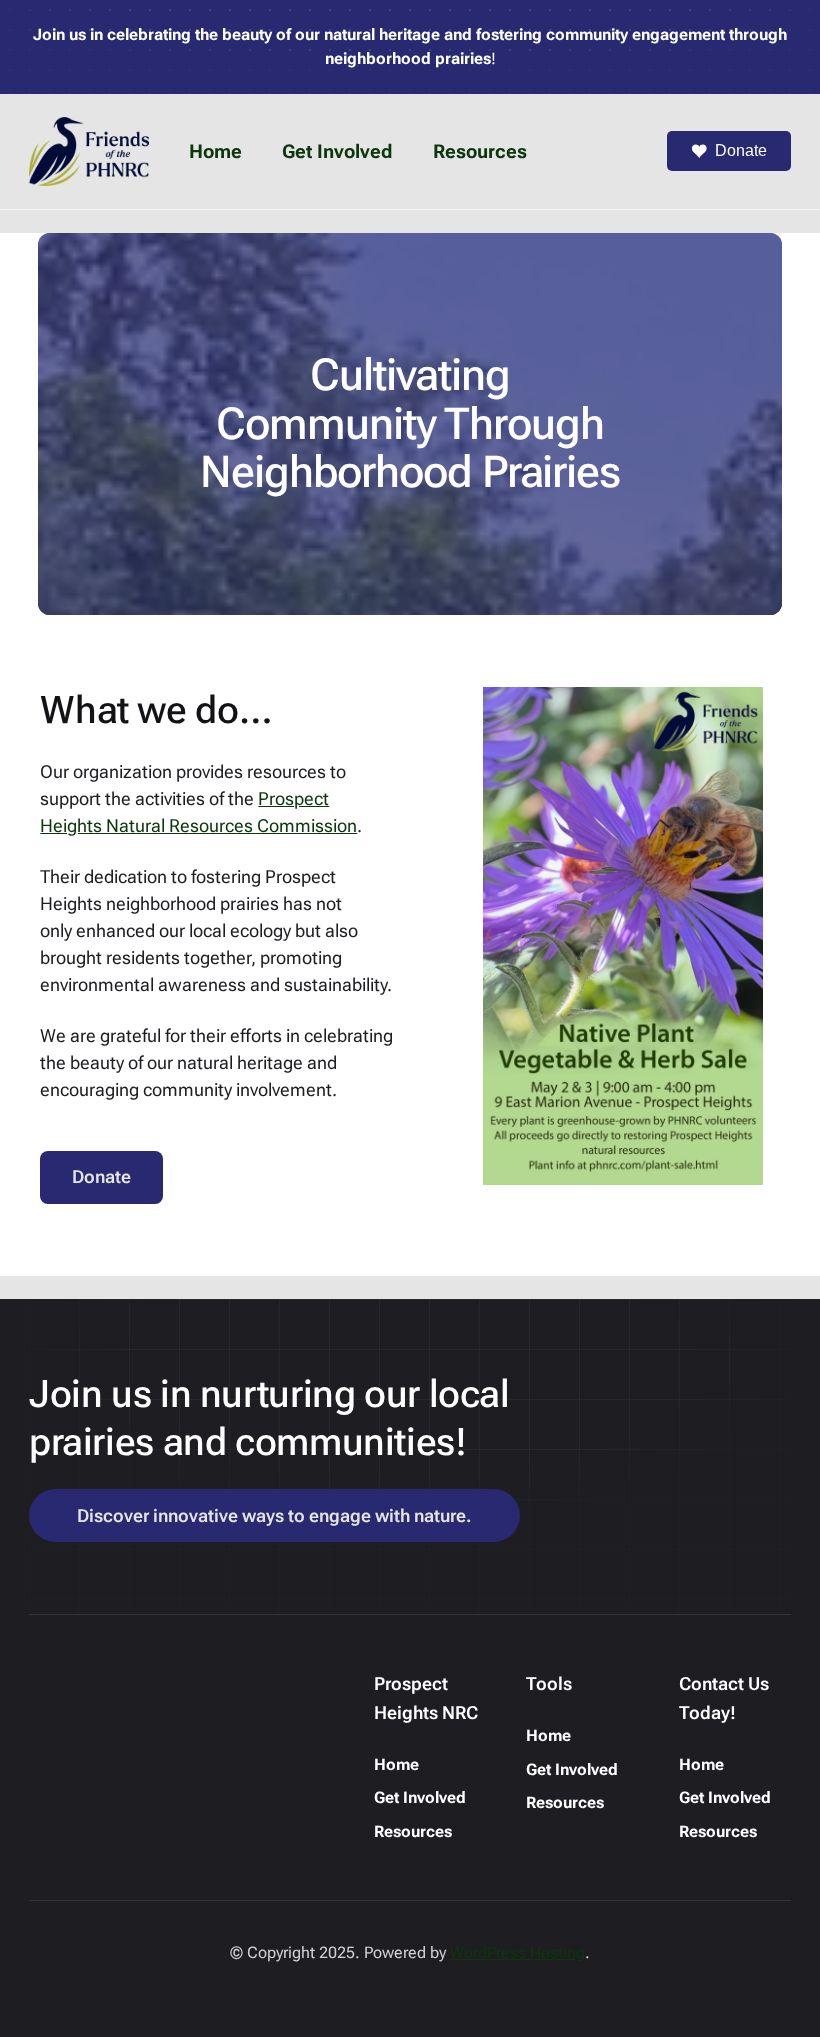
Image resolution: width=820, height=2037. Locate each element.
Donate (741, 150)
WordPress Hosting (517, 1952)
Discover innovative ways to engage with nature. (274, 1515)
